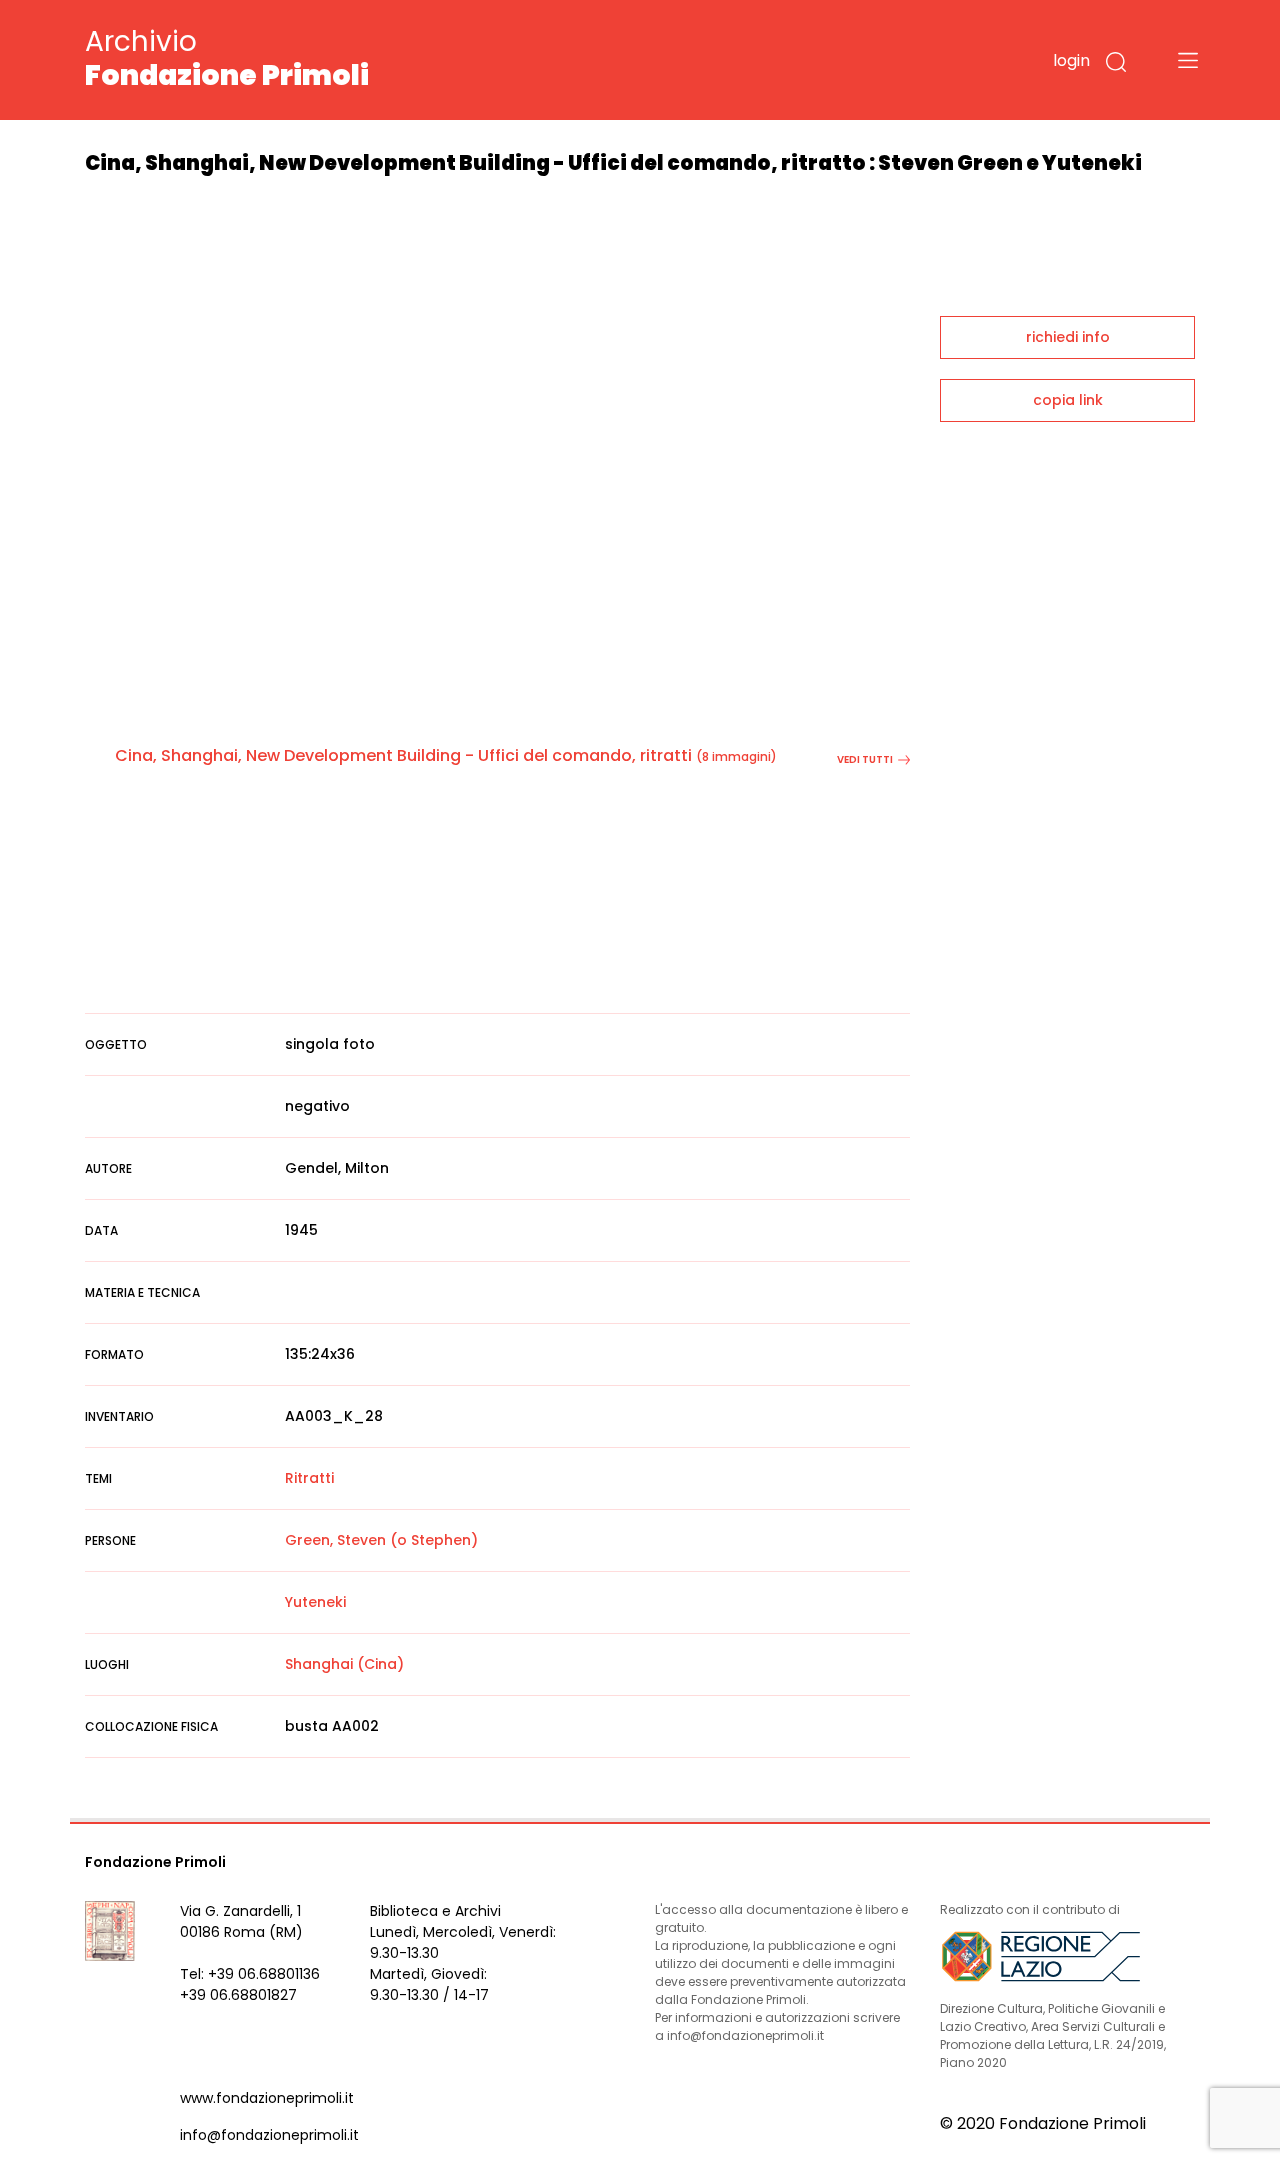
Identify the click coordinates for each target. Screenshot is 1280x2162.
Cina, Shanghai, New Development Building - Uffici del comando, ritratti (403, 755)
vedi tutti (865, 759)
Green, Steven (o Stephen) (381, 1540)
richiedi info (1068, 337)
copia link (1068, 400)
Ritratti (309, 1478)
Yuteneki (315, 1602)
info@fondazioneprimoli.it (269, 2135)
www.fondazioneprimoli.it (267, 2098)
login (1071, 60)
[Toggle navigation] (1188, 60)
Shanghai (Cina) (344, 1664)
